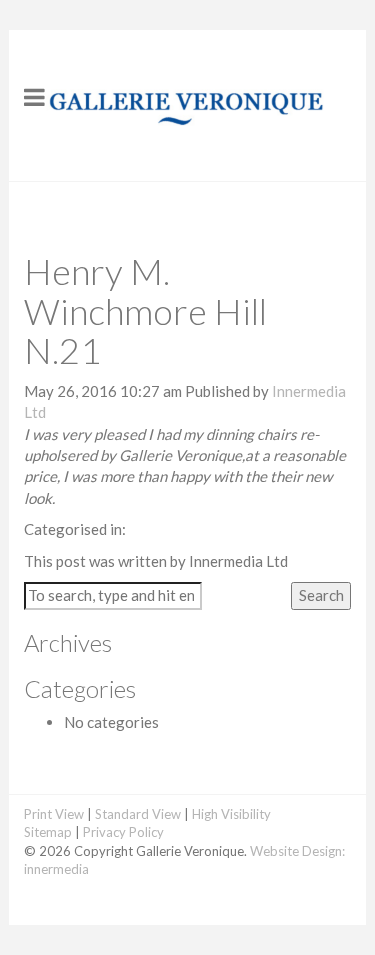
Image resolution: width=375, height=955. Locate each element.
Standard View (138, 814)
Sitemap (48, 832)
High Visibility (231, 814)
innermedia (56, 869)
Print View (54, 814)
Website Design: (297, 851)
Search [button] (321, 595)
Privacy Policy (123, 832)
